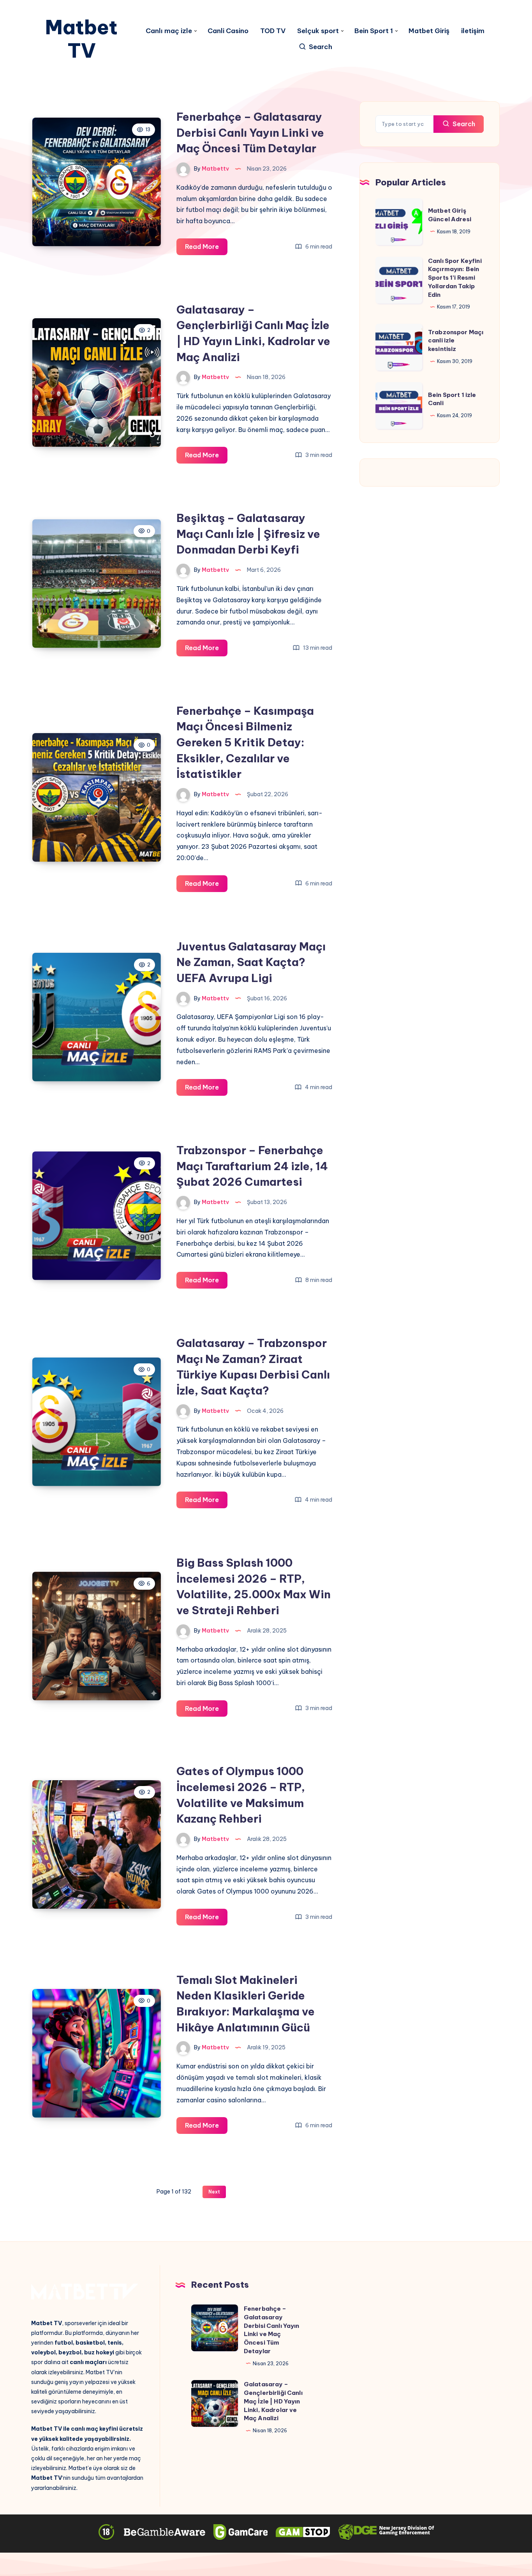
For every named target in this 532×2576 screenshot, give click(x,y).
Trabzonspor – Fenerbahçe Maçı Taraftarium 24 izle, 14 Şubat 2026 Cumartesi (252, 1166)
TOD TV (273, 31)
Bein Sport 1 (374, 31)
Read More (206, 249)
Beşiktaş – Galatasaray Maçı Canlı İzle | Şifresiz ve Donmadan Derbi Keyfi (248, 534)
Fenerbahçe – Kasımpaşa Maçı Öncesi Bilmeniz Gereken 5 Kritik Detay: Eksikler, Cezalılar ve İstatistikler (245, 742)
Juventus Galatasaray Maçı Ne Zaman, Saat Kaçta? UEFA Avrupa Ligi (251, 962)
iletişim (473, 31)
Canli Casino (228, 31)
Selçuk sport (318, 31)
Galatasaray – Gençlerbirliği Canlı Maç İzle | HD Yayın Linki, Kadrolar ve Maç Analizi (273, 2401)
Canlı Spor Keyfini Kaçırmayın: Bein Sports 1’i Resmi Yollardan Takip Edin (455, 278)
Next (214, 2192)
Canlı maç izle (169, 31)
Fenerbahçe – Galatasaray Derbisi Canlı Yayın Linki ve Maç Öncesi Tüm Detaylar (250, 132)
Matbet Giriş (429, 31)
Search (463, 124)
